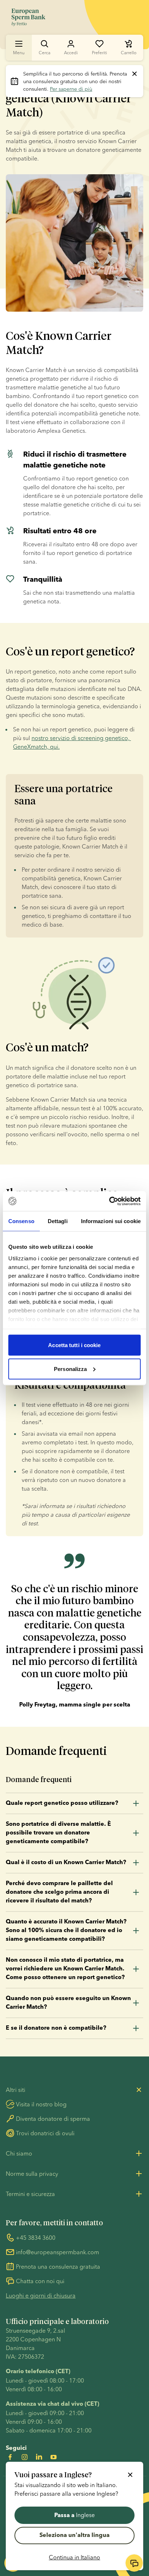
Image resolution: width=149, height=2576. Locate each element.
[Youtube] (54, 2457)
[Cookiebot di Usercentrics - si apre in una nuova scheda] (109, 1201)
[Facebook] (10, 2457)
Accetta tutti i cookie (74, 1345)
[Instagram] (25, 2457)
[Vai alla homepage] (28, 17)
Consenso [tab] (21, 1221)
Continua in (74, 2557)
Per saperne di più (71, 89)
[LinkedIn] (39, 2457)
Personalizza (70, 1369)
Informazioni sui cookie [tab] (111, 1221)
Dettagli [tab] (58, 1221)
